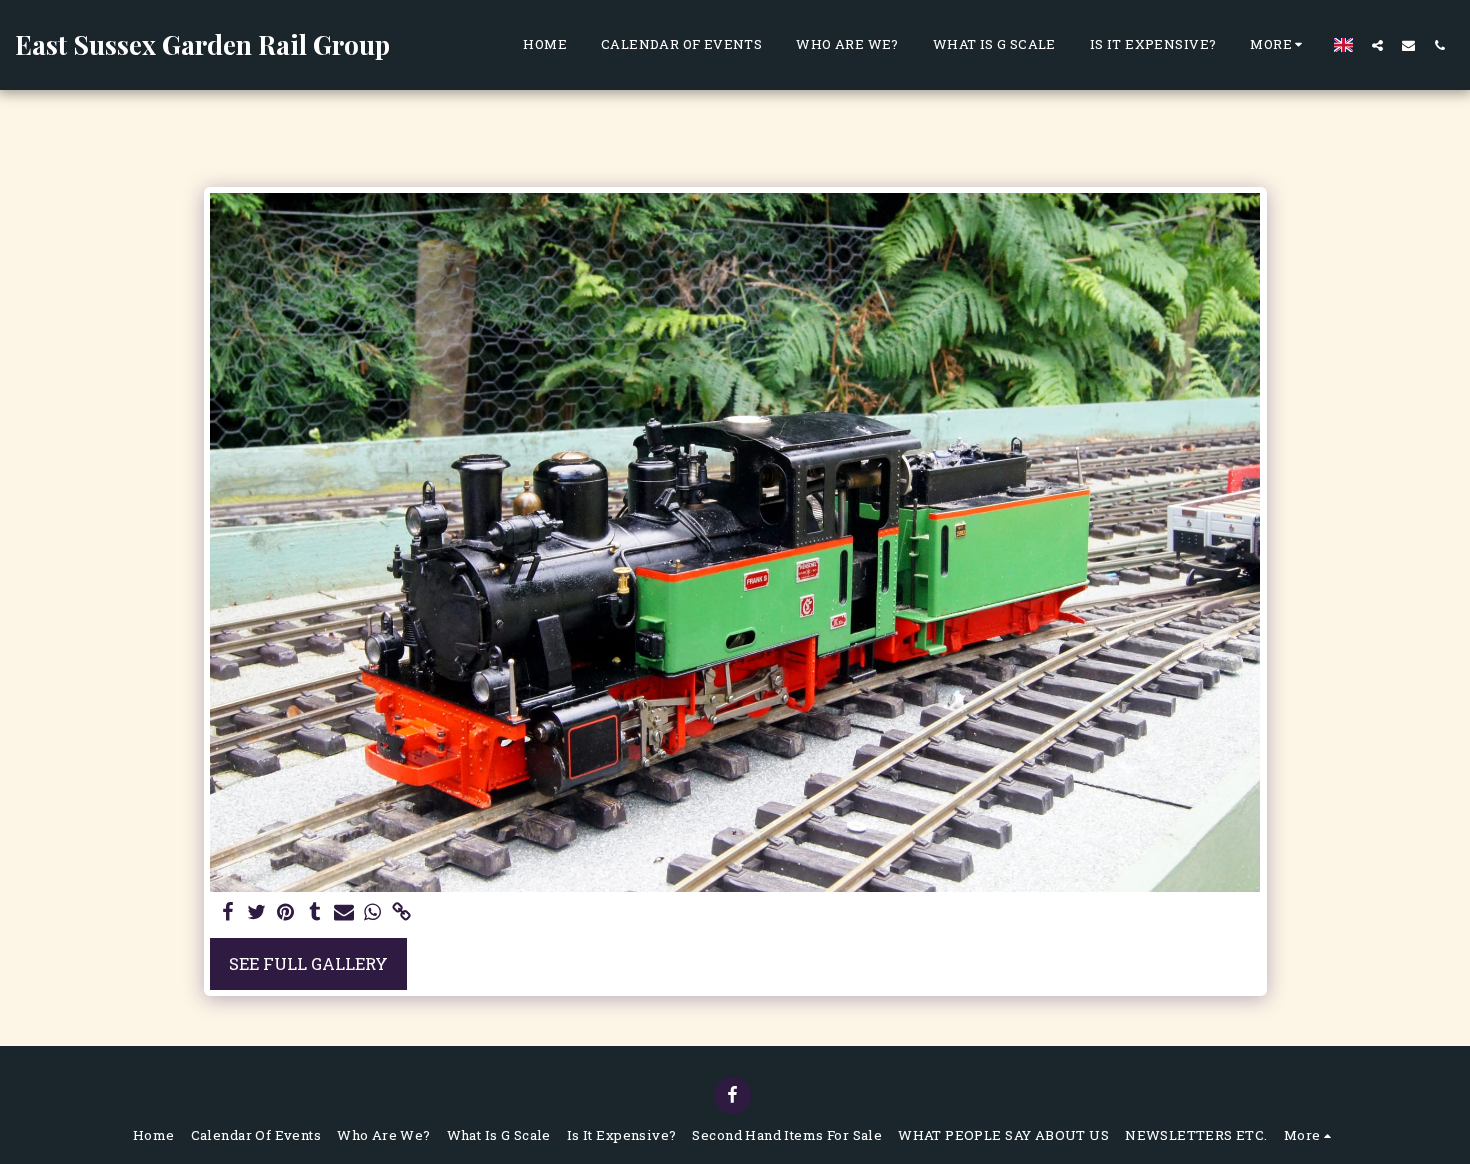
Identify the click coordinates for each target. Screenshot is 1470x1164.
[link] (401, 913)
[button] (1377, 45)
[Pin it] (286, 913)
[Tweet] (257, 913)
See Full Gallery (308, 963)
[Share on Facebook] (228, 913)
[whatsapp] (372, 913)
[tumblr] (314, 913)
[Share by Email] (343, 913)
